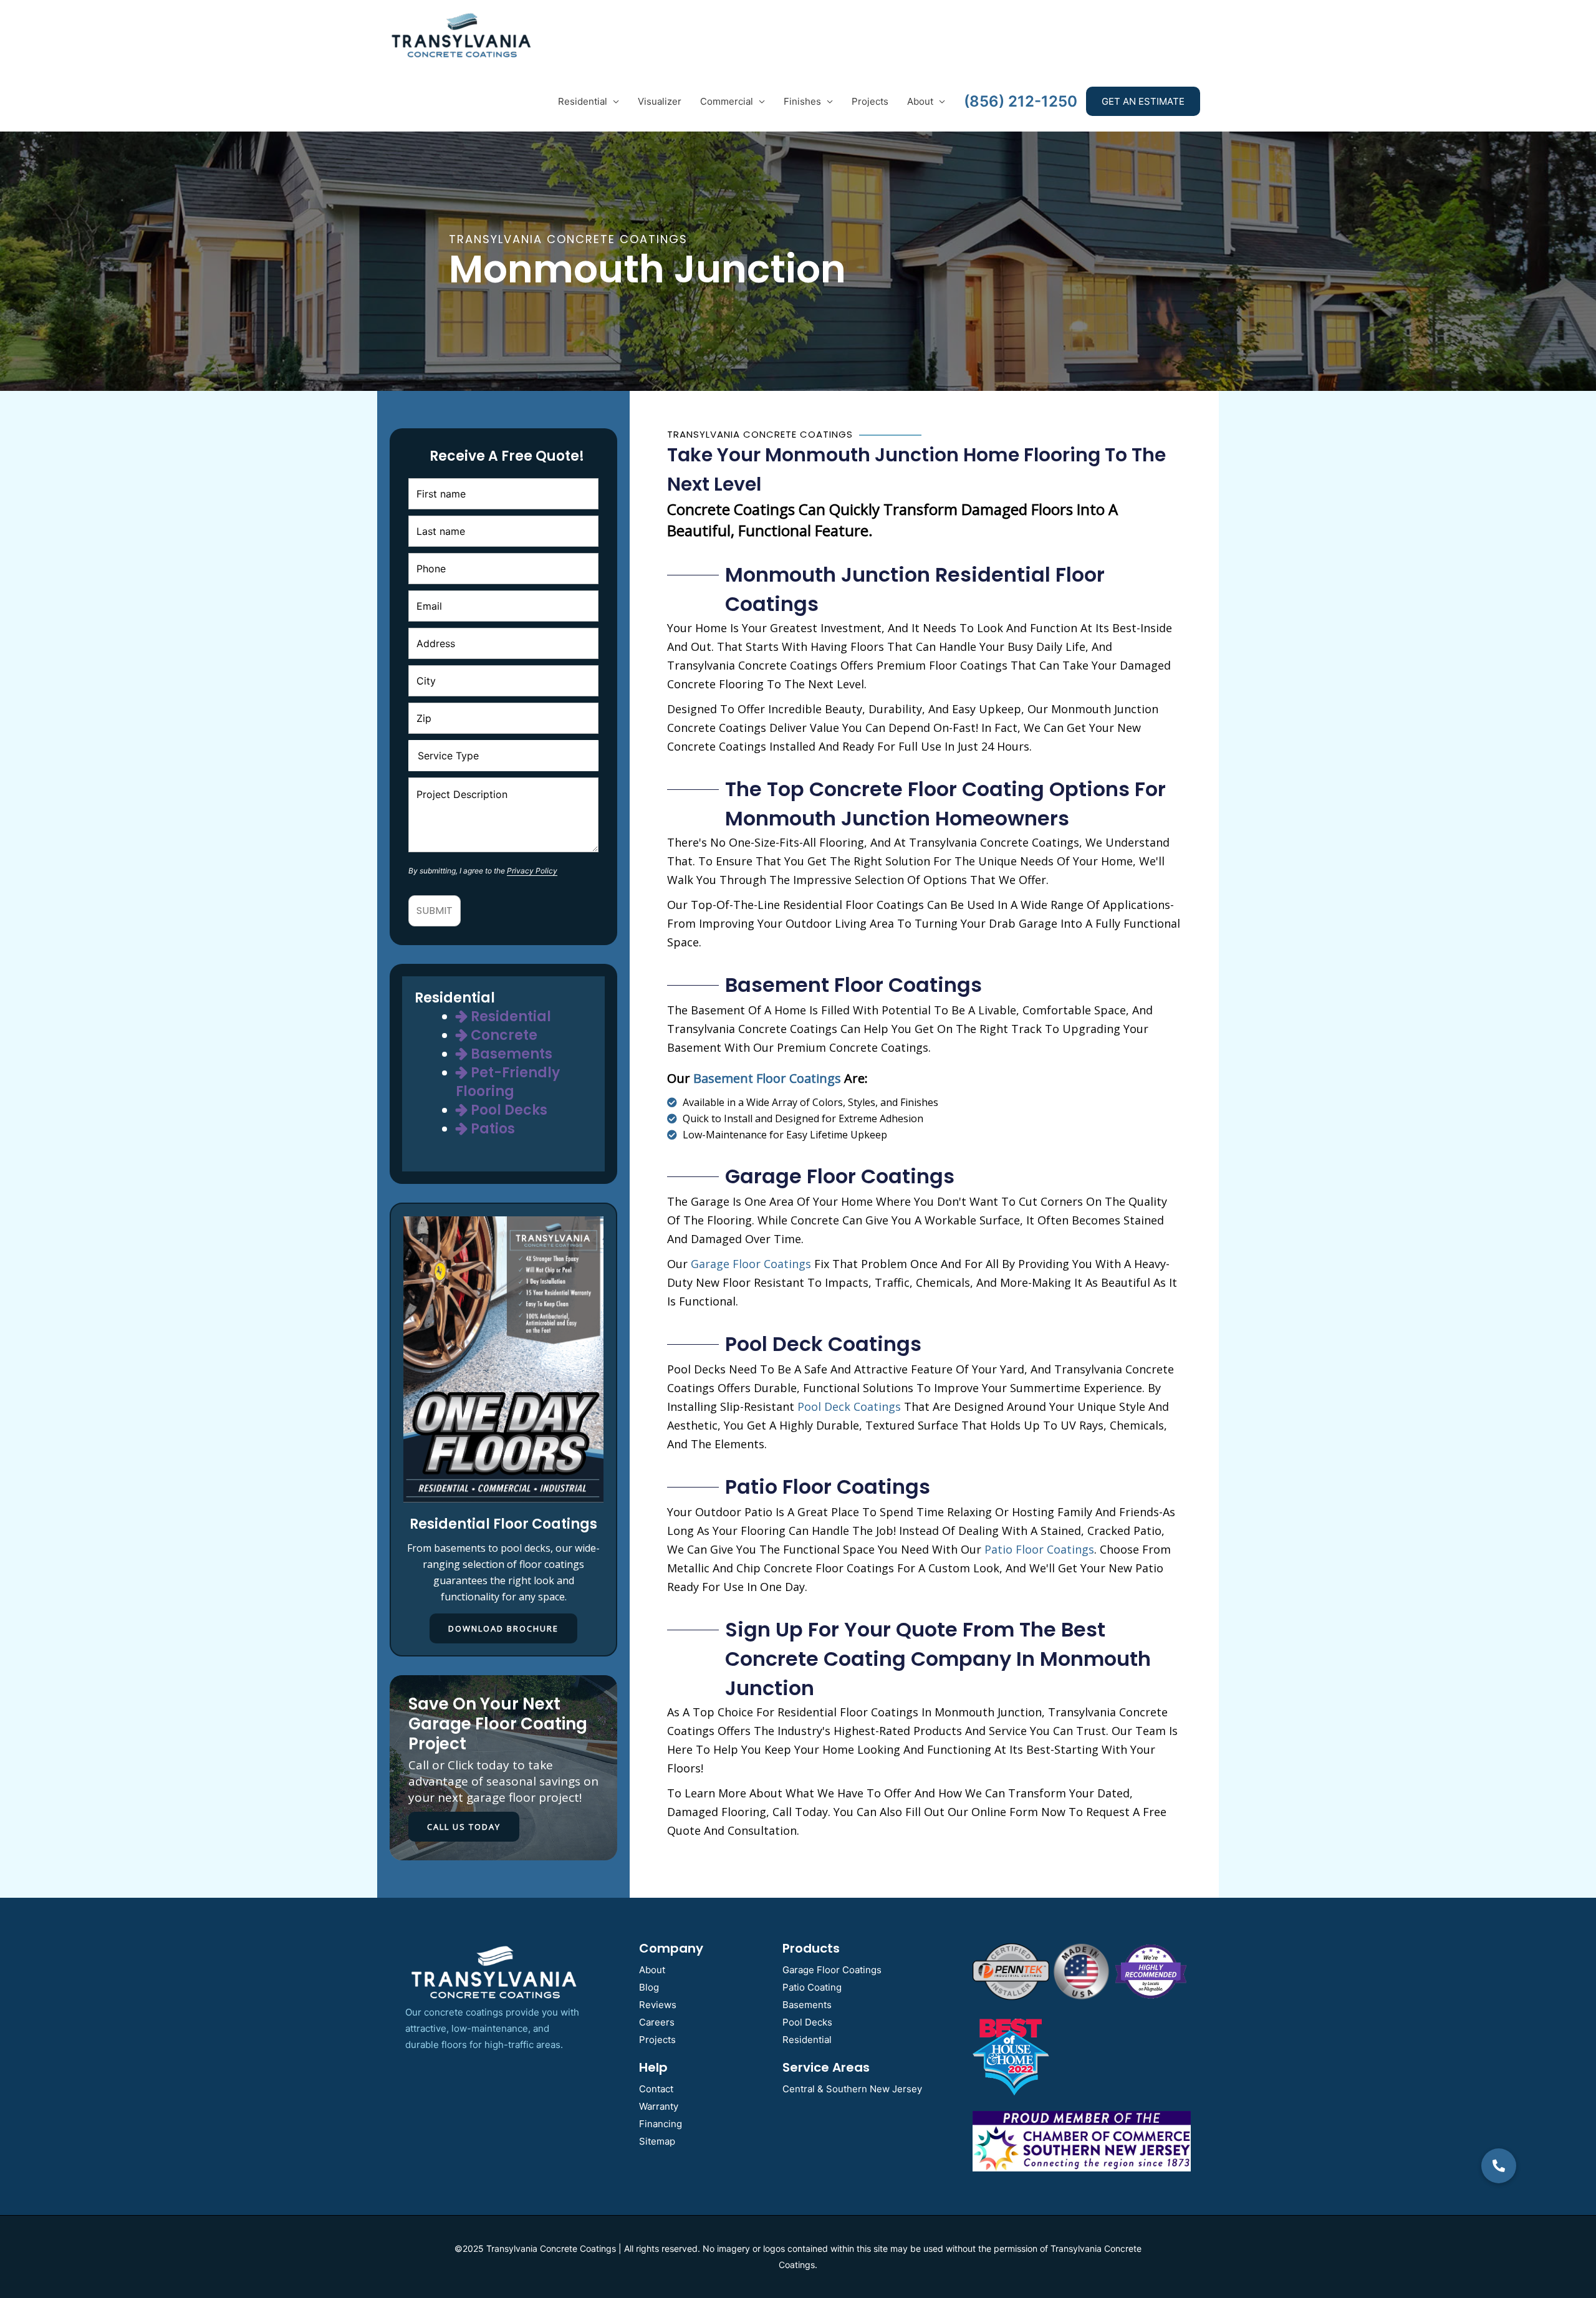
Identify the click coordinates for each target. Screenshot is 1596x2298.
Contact (656, 2089)
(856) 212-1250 (1021, 101)
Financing (661, 2124)
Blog (649, 1987)
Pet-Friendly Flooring (508, 1082)
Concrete (502, 1035)
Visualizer (660, 101)
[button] (1499, 2166)
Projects (870, 101)
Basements (510, 1054)
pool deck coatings (849, 1406)
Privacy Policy (532, 871)
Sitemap (657, 2141)
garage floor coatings (751, 1264)
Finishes (802, 101)
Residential (583, 101)
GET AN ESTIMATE (1143, 101)
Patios (491, 1129)
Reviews (658, 2005)
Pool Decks (507, 1110)
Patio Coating (812, 1987)
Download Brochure (503, 1628)
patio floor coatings (1039, 1549)
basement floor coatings (767, 1078)
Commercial (727, 101)
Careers (657, 2022)
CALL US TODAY (464, 1827)
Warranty (659, 2106)
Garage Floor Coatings (832, 1970)
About (920, 101)
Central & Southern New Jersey (852, 2089)
